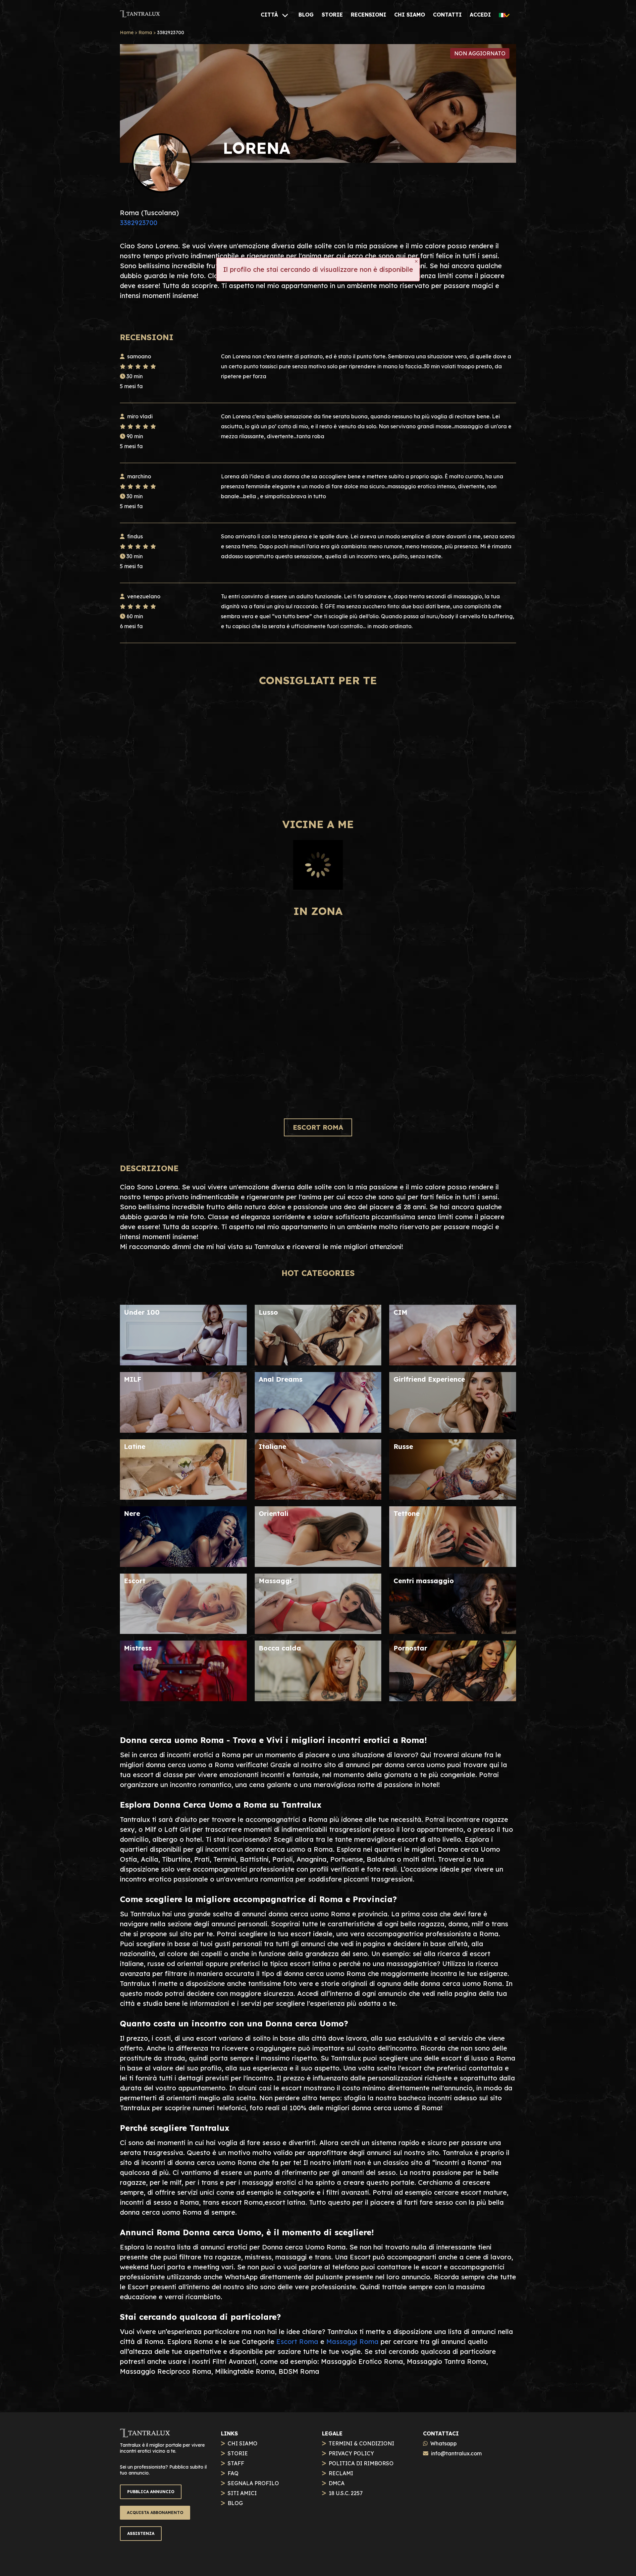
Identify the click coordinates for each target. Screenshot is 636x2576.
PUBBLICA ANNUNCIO (151, 2492)
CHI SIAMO (242, 2443)
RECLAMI (341, 2473)
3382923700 (139, 223)
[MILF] (183, 1430)
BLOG (235, 2503)
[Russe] (453, 1497)
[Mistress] (183, 1699)
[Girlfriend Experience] (453, 1430)
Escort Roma (297, 2341)
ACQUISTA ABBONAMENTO (155, 2513)
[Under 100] (183, 1363)
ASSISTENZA (141, 2533)
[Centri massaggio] (453, 1631)
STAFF (236, 2463)
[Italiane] (318, 1497)
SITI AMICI (242, 2493)
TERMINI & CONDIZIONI (361, 2443)
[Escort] (183, 1631)
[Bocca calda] (318, 1699)
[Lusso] (318, 1363)
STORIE (238, 2453)
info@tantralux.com (456, 2453)
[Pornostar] (453, 1699)
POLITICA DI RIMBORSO (361, 2463)
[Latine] (183, 1497)
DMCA (337, 2483)
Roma (145, 32)
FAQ (233, 2473)
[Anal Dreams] (318, 1430)
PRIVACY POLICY (351, 2453)
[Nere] (183, 1564)
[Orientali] (318, 1564)
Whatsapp (444, 2443)
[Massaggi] (318, 1631)
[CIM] (453, 1363)
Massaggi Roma (352, 2341)
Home (127, 32)
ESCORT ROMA (318, 1127)
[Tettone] (453, 1564)
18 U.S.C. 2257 (346, 2493)
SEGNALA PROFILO (253, 2483)
